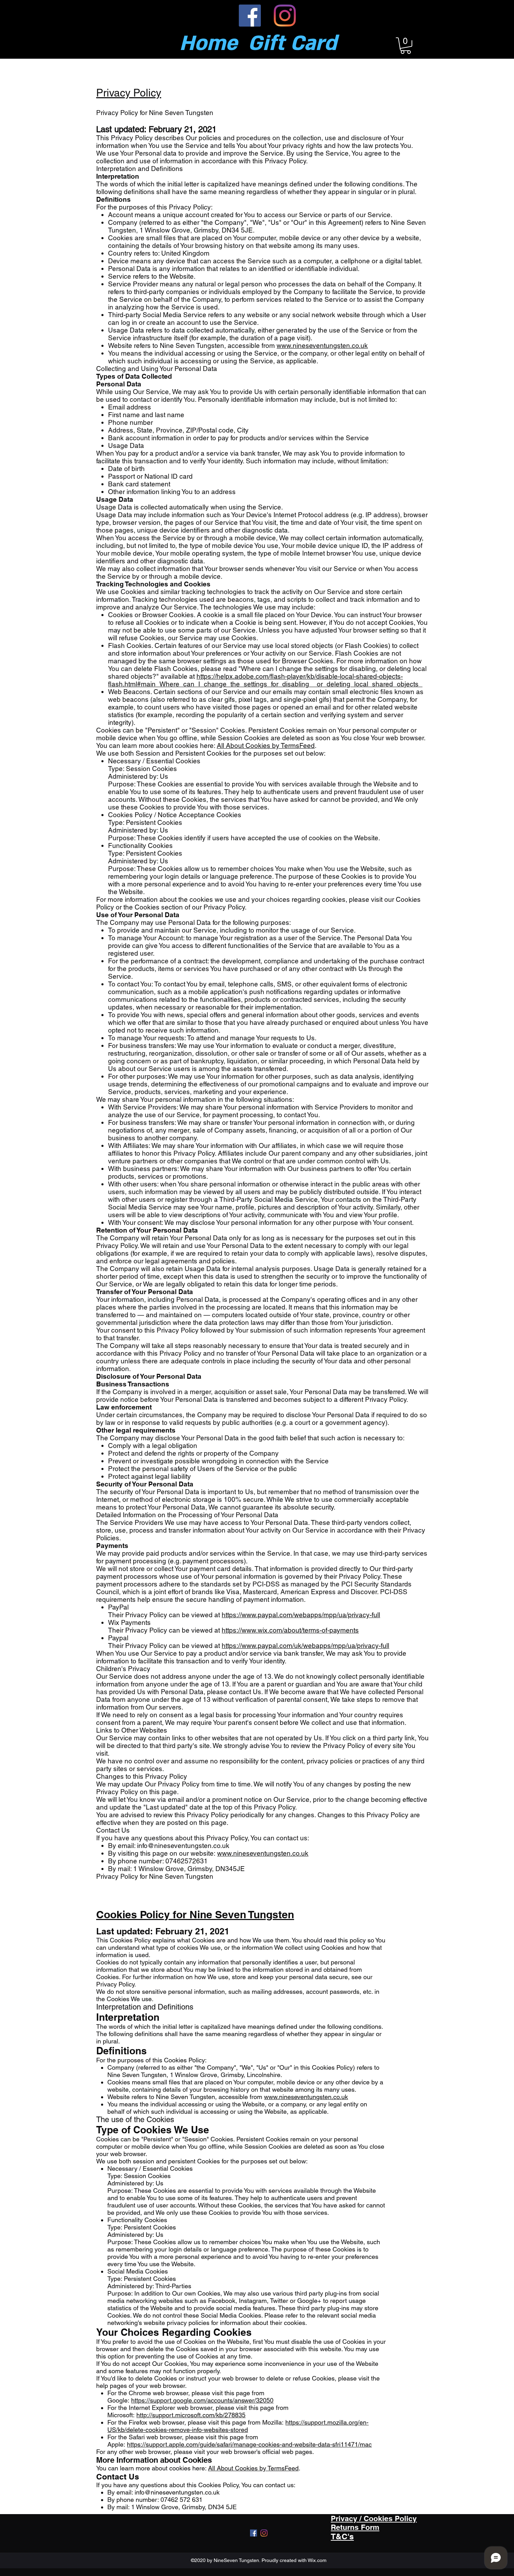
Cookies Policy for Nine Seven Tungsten (195, 1914)
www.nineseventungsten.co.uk (322, 345)
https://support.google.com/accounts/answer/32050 (202, 2400)
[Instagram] (285, 16)
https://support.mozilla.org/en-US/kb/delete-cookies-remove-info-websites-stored (238, 2426)
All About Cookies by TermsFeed (266, 745)
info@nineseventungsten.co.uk (183, 1846)
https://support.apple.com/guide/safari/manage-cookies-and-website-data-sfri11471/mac (249, 2444)
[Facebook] (250, 16)
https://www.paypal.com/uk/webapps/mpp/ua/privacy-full (305, 1646)
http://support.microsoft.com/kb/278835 (191, 2415)
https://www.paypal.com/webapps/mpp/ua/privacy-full (301, 1615)
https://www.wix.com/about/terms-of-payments (290, 1630)
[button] (406, 46)
